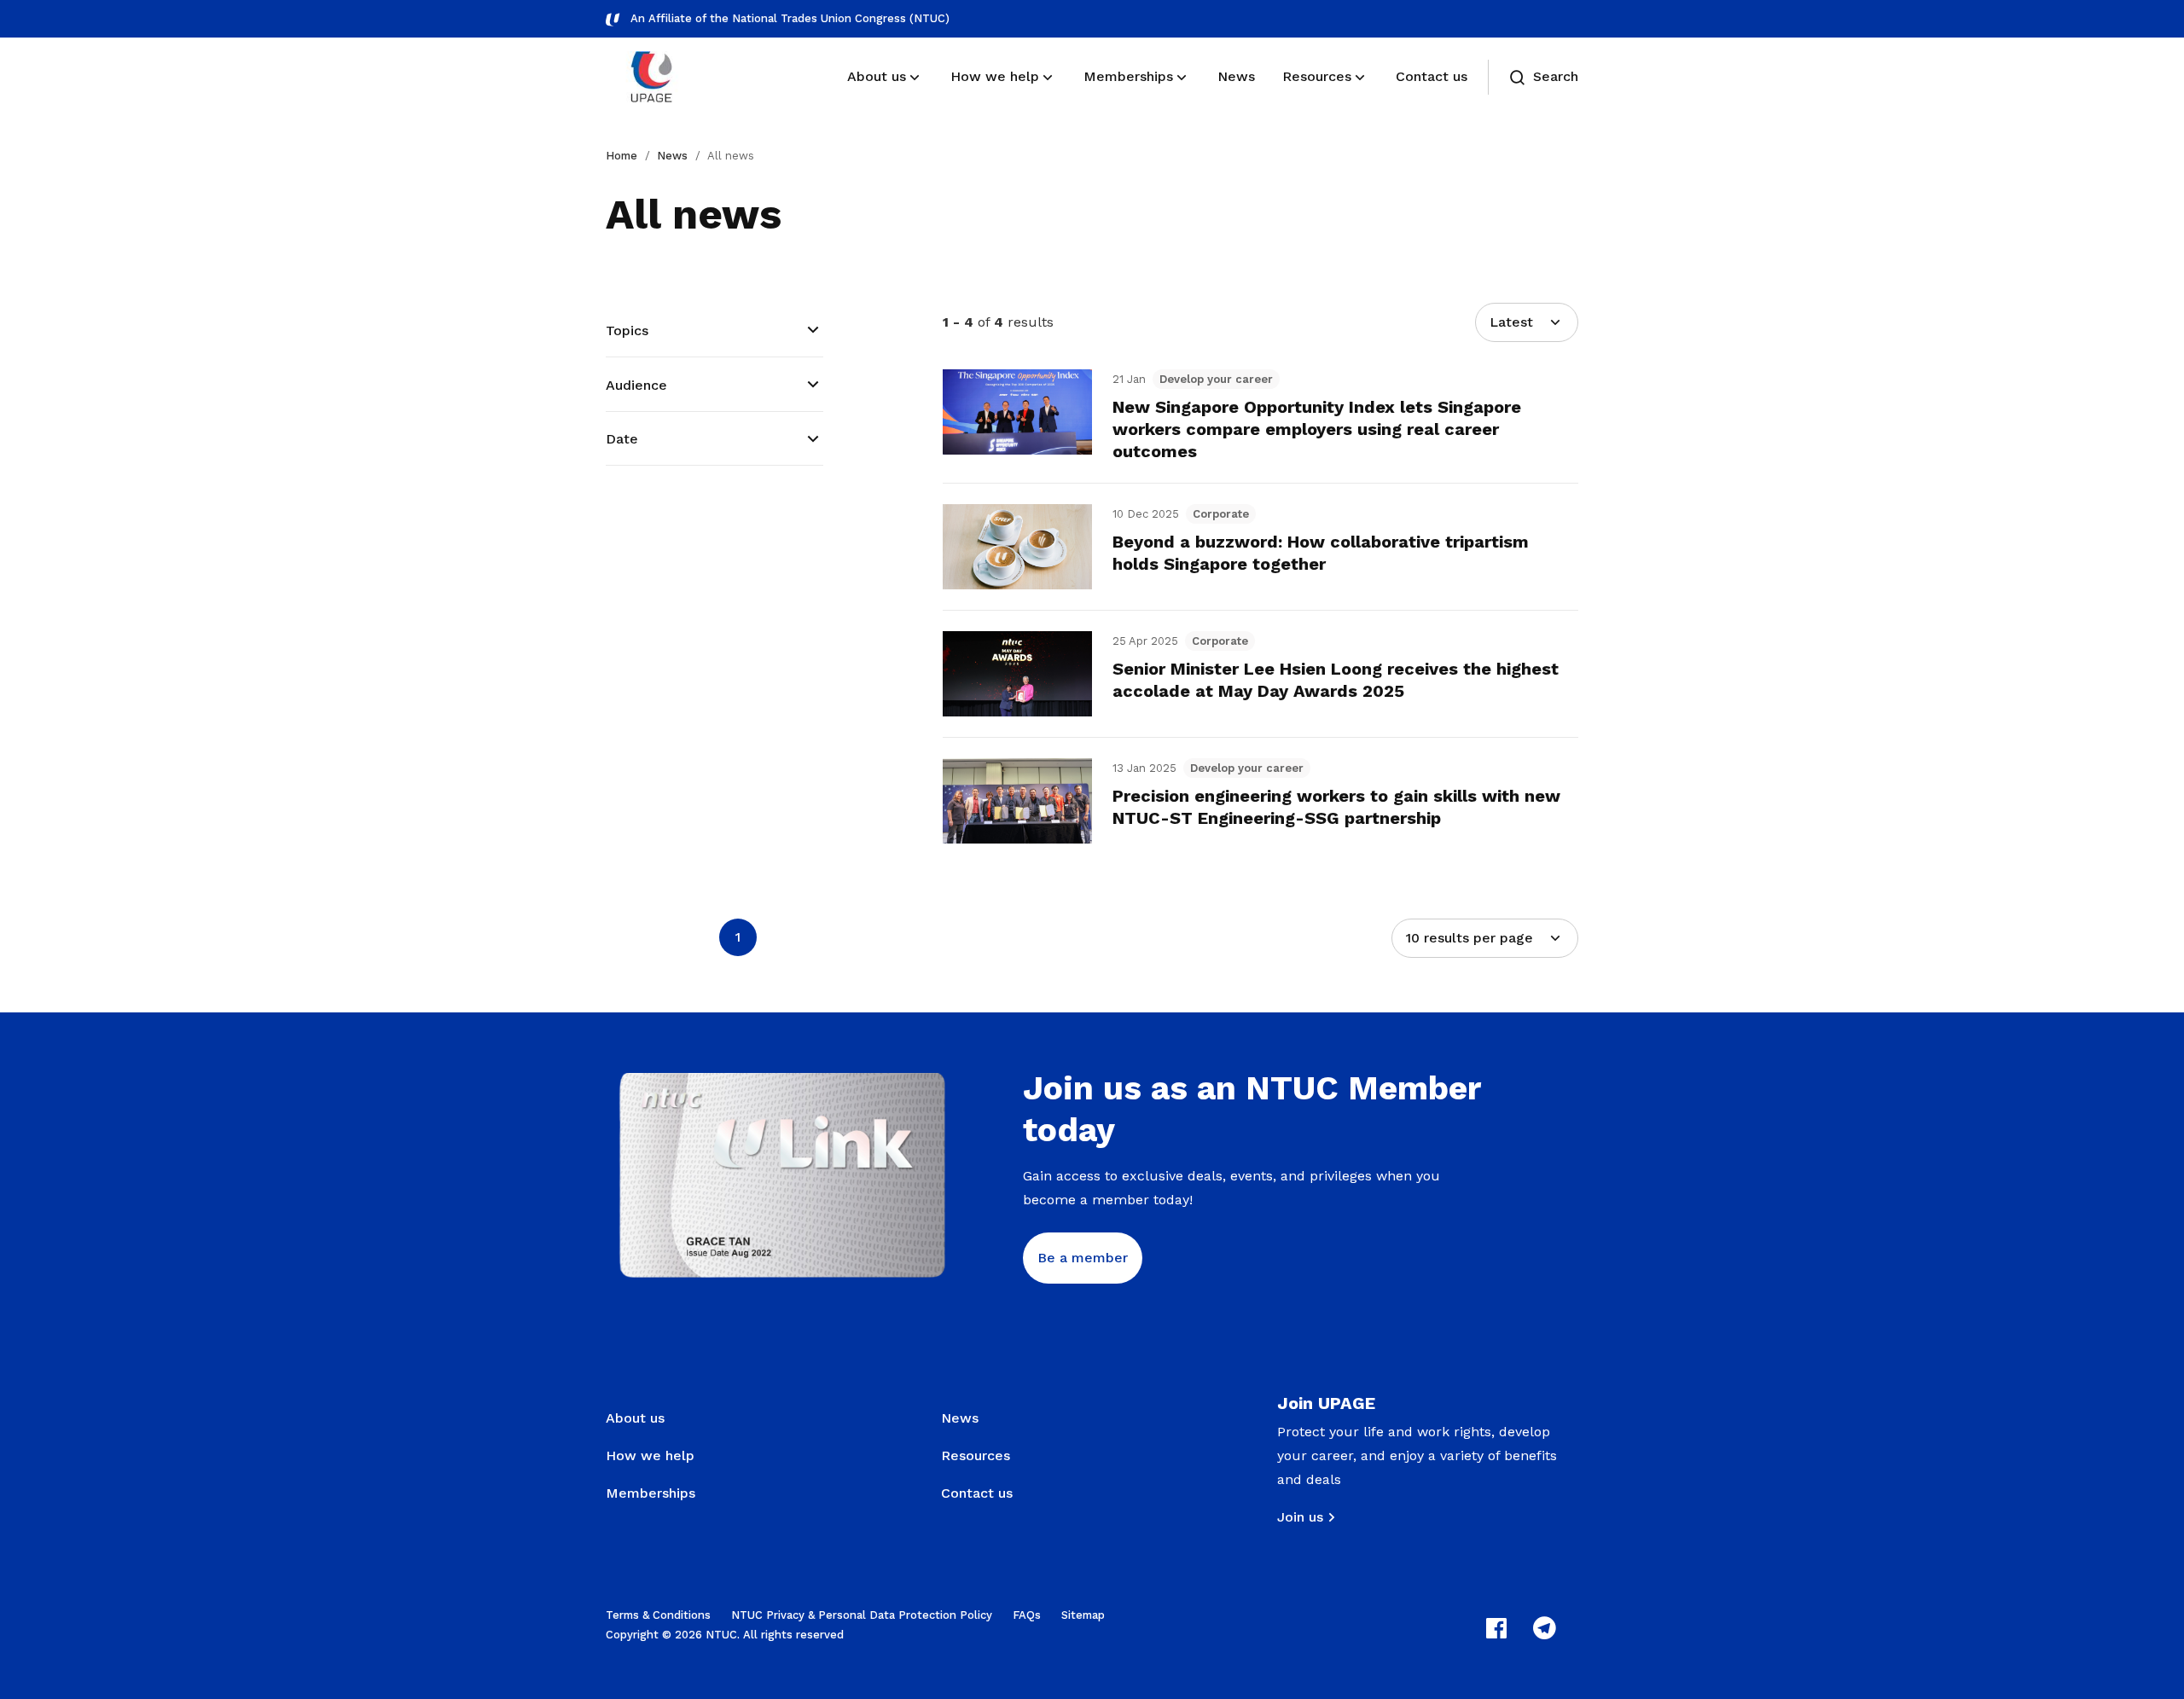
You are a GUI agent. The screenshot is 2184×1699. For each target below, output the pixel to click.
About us (635, 1418)
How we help (650, 1455)
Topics (627, 331)
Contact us (977, 1493)
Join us (1300, 1517)
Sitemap (1083, 1615)
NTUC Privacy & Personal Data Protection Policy (862, 1615)
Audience (636, 385)
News (672, 156)
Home (622, 156)
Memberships (651, 1493)
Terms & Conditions (658, 1615)
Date (622, 439)
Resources (976, 1455)
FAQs (1027, 1615)
